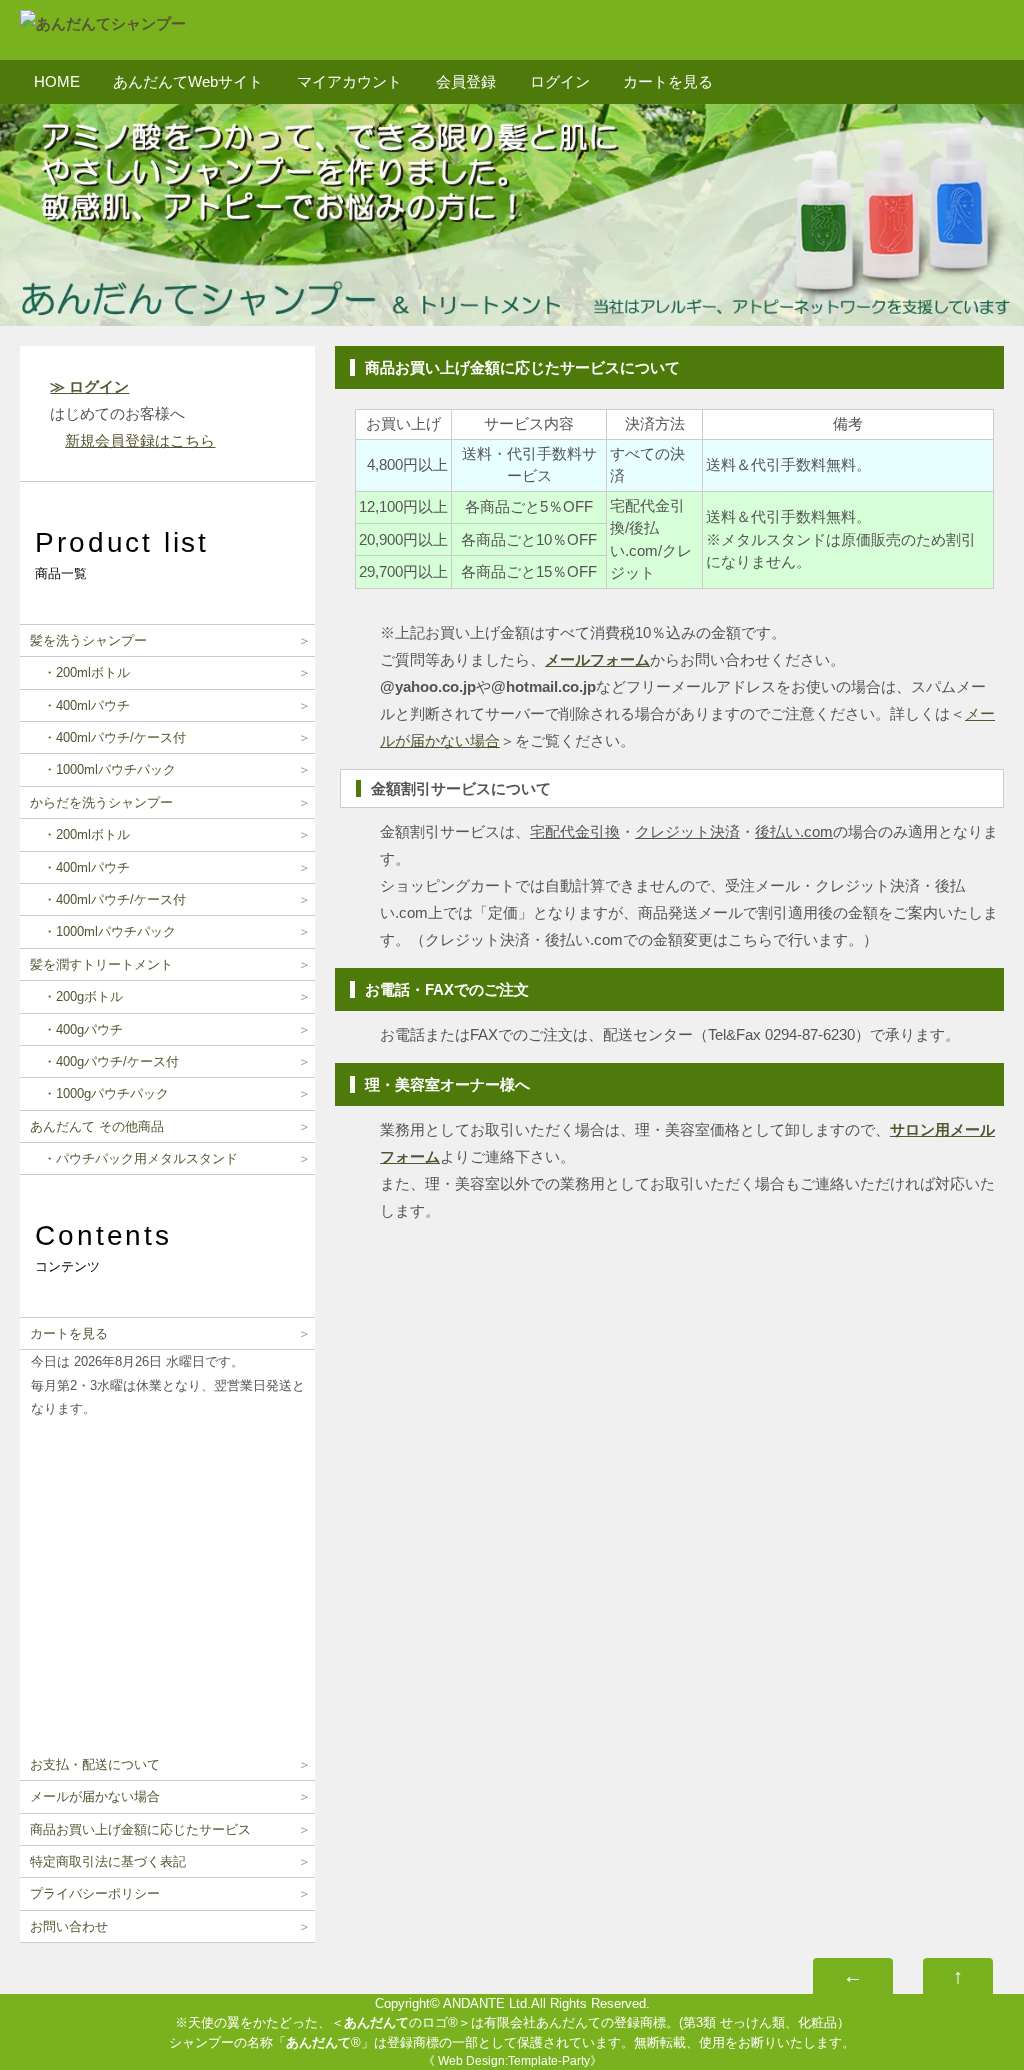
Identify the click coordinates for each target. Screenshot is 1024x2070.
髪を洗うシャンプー (88, 640)
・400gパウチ (76, 1029)
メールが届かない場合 (95, 1796)
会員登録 (466, 81)
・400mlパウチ (80, 705)
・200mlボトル (80, 672)
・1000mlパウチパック (103, 769)
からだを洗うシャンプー (101, 802)
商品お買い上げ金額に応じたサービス (140, 1829)
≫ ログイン (89, 386)
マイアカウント (349, 81)
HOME (57, 81)
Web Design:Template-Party (514, 2061)
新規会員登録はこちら (140, 440)
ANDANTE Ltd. (487, 2003)
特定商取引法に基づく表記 (108, 1861)
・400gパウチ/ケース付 (104, 1061)
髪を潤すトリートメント (101, 964)
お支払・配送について (95, 1764)
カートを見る (668, 81)
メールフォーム (597, 659)
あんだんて (376, 2022)
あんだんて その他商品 (97, 1126)
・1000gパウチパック (99, 1093)
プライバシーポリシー (95, 1893)
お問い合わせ (69, 1926)
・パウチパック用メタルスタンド (134, 1158)
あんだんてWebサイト (188, 81)
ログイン (560, 81)
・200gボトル (76, 996)
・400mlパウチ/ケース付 (108, 737)
